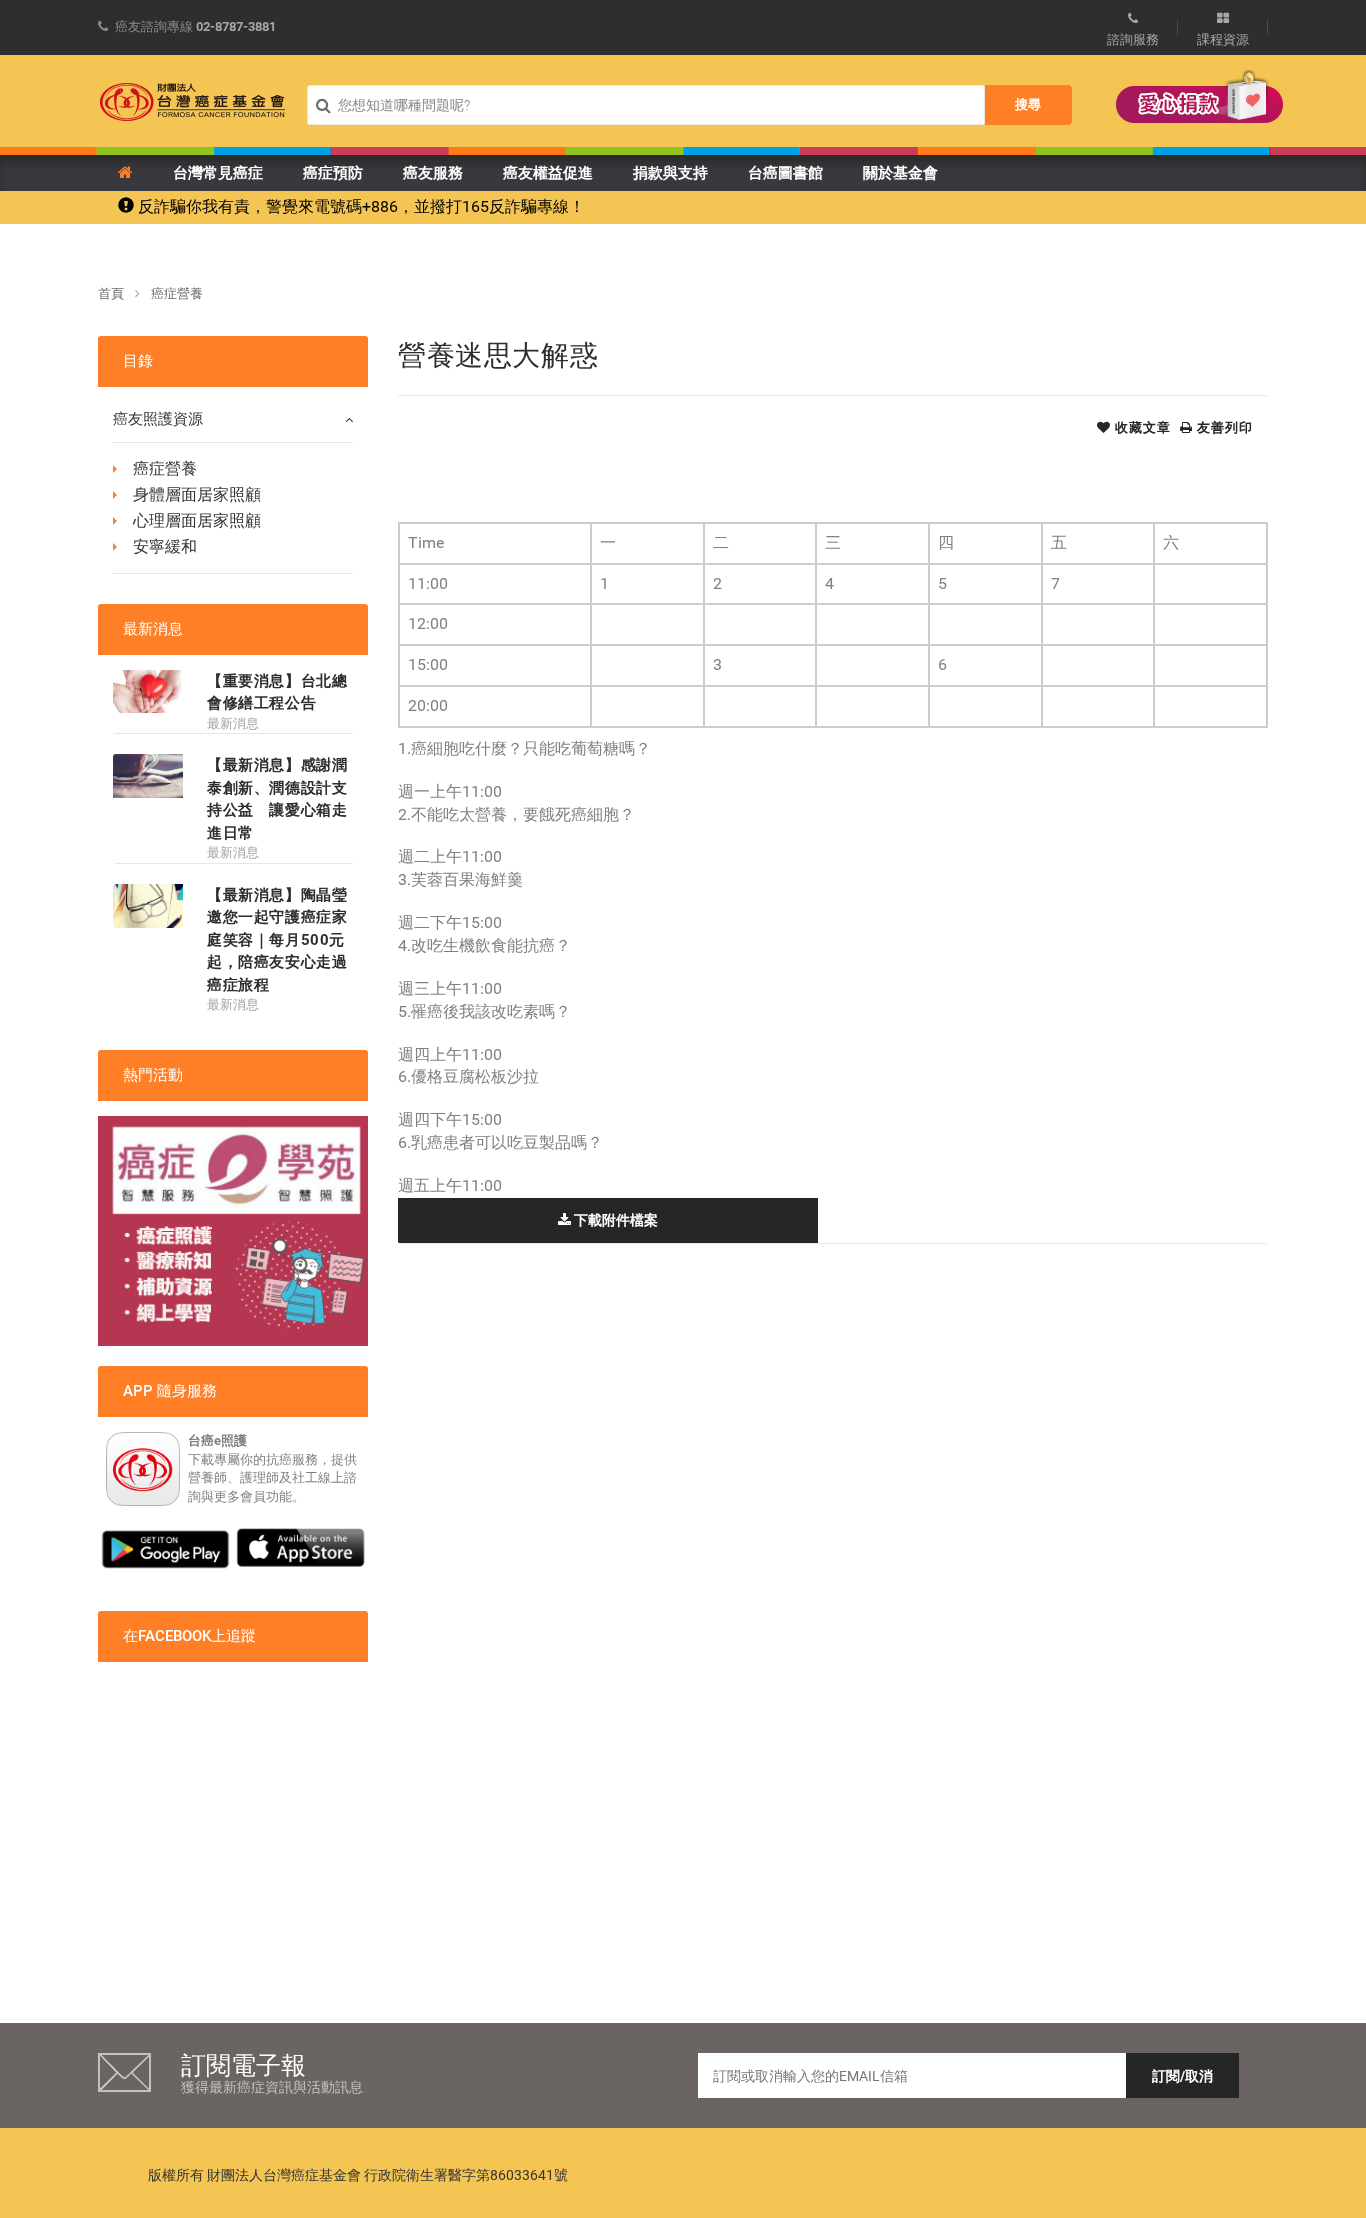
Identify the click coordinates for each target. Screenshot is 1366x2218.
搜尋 (1028, 104)
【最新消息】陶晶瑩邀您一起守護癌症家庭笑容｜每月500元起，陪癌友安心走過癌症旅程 (277, 940)
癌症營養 (177, 293)
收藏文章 (1141, 427)
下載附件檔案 (614, 1220)
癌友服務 (433, 173)
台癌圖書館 (785, 173)
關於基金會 (900, 173)
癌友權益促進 (548, 173)
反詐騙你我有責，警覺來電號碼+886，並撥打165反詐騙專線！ (359, 206)
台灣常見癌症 (218, 173)
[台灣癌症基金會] (192, 102)
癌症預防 (333, 173)
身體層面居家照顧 (197, 494)
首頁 (111, 293)
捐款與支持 (670, 173)
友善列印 (1223, 427)
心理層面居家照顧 (197, 520)
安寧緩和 (165, 546)
